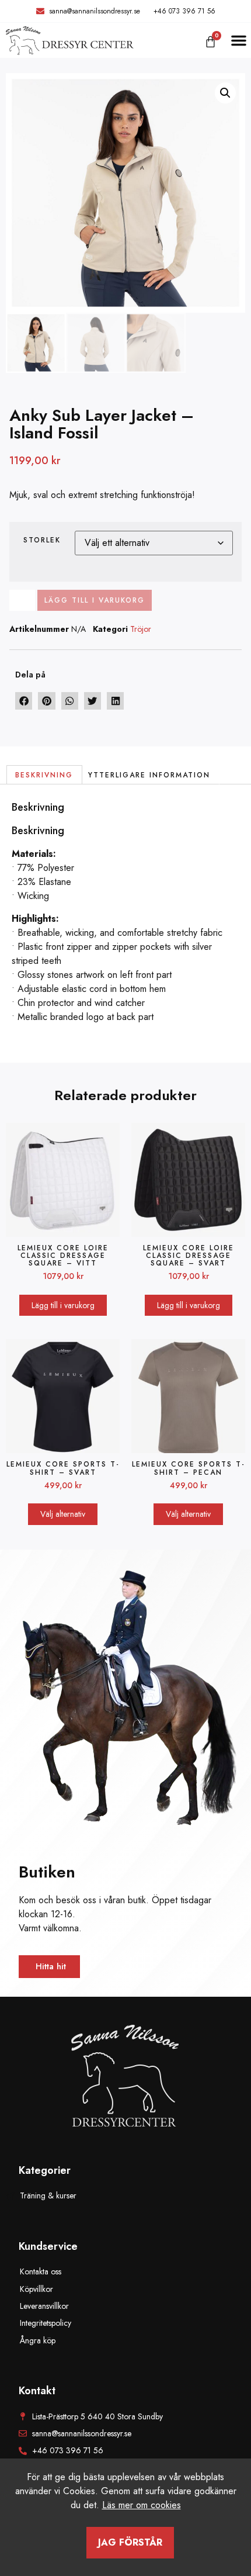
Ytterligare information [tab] (149, 775)
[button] (239, 40)
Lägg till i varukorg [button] (63, 1305)
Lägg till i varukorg (95, 600)
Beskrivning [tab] (44, 775)
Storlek (42, 540)
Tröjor (141, 629)
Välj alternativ (63, 1514)
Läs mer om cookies (142, 2505)
